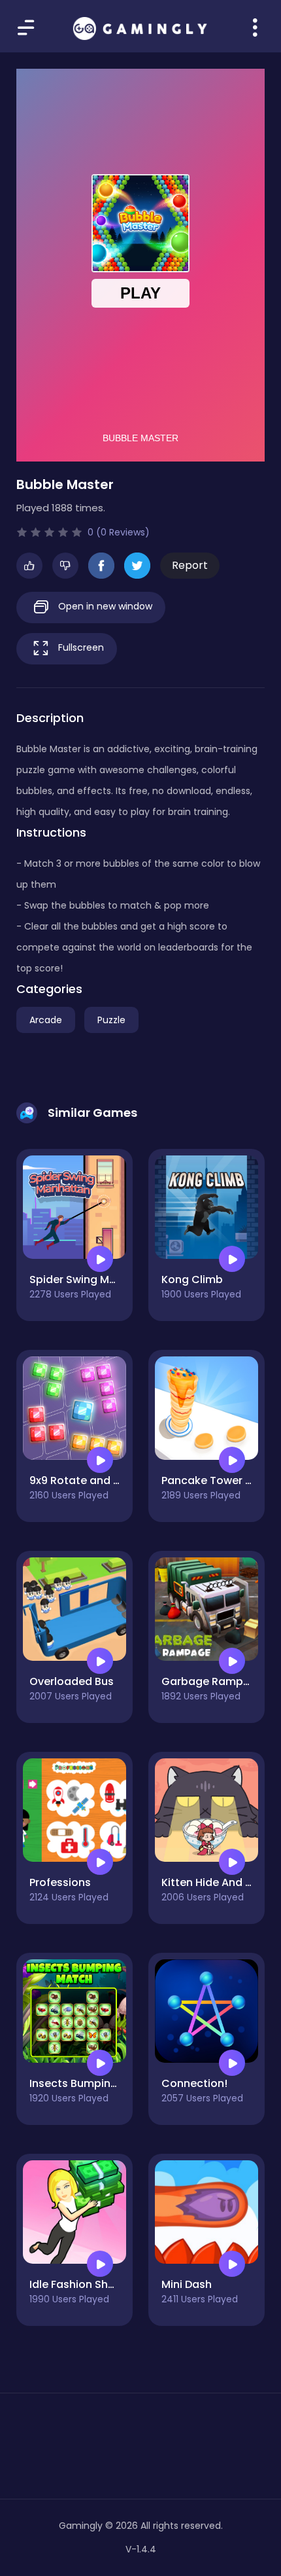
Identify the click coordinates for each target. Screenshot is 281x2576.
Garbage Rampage (213, 1681)
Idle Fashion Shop (76, 2284)
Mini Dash (187, 2284)
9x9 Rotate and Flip (80, 1480)
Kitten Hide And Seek (216, 1882)
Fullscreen (80, 647)
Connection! (194, 2083)
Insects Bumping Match (92, 2083)
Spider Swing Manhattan (94, 1279)
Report (190, 565)
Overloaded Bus (72, 1681)
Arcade (46, 1020)
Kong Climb (192, 1279)
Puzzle (111, 1020)
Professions (60, 1882)
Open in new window (104, 606)
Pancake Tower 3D (210, 1480)
